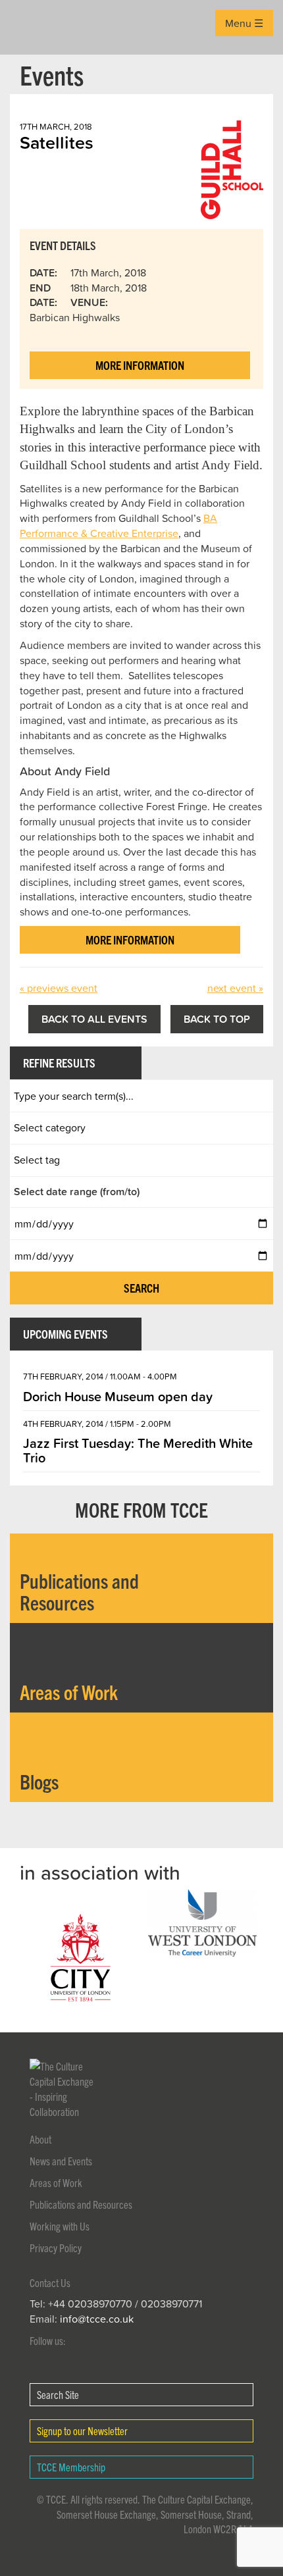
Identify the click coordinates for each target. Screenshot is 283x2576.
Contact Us (50, 2282)
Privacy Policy (56, 2248)
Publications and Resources (81, 2204)
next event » (235, 988)
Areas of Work (56, 2182)
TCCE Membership (71, 2467)
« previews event (59, 988)
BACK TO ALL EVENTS (94, 1019)
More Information (140, 365)
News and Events (61, 2161)
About (40, 2139)
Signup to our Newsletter (82, 2431)
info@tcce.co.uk (97, 2319)
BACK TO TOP (217, 1019)
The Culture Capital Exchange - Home (31, 27)
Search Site (58, 2394)
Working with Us (60, 2226)
